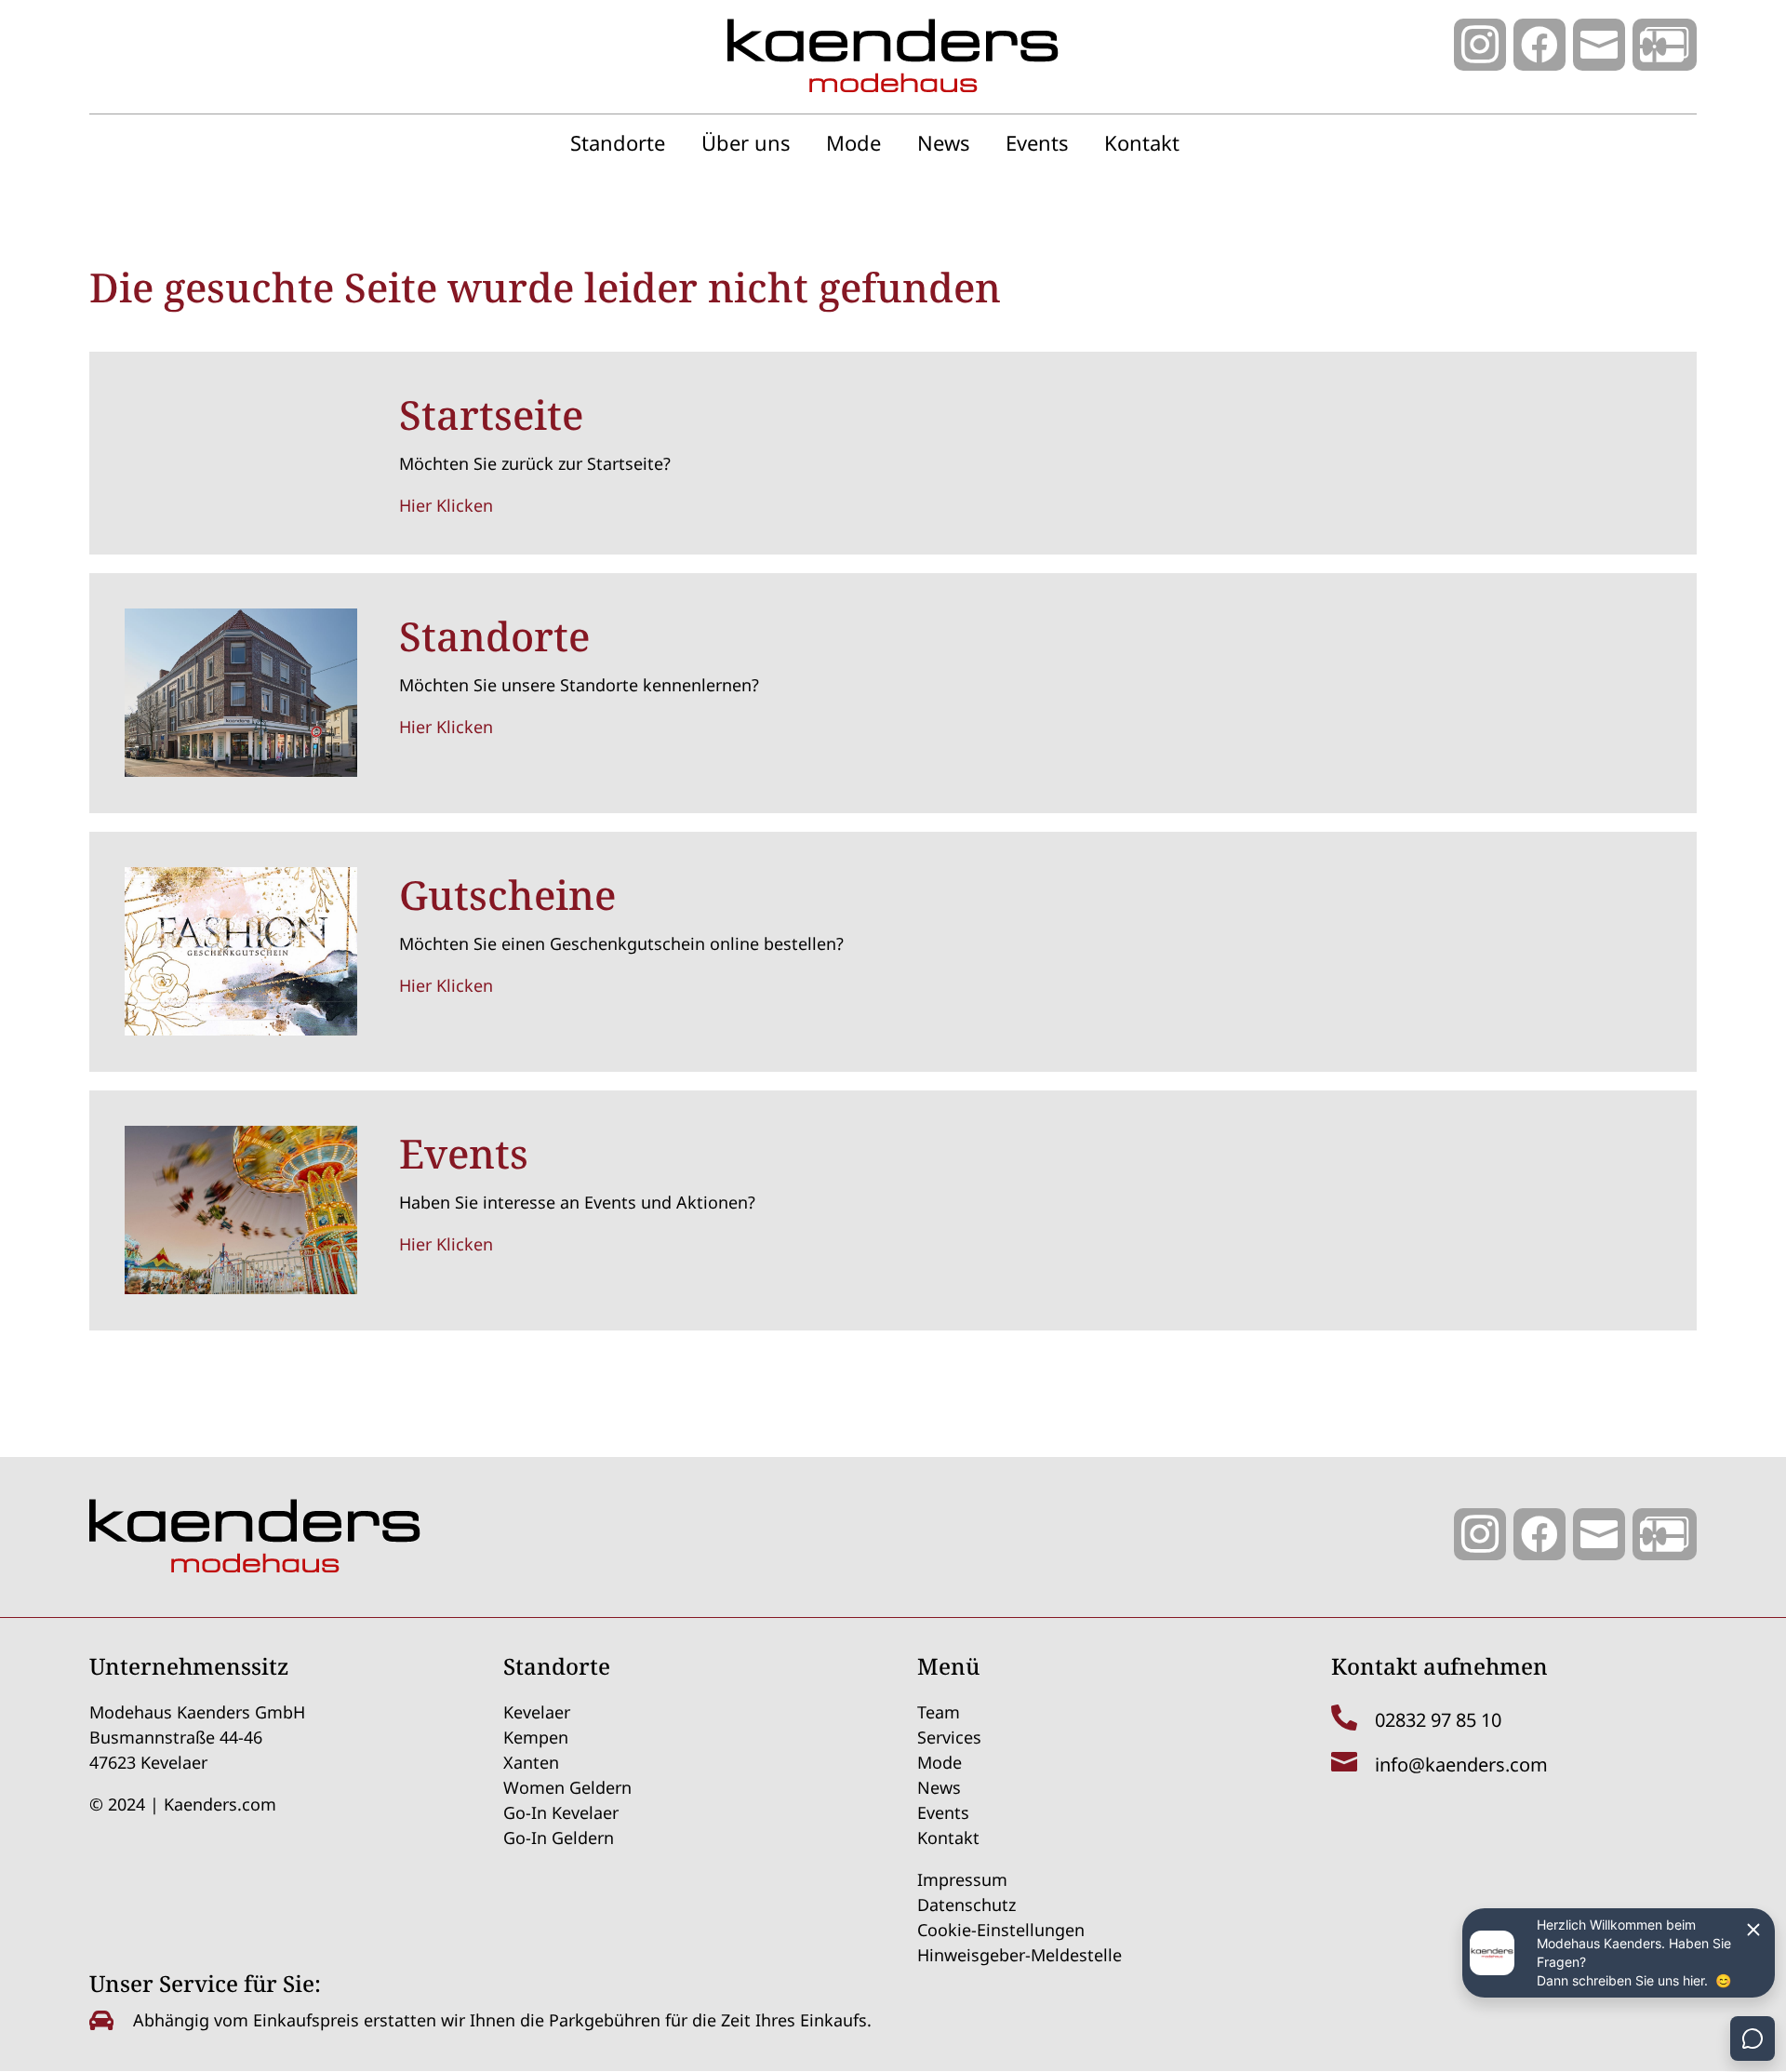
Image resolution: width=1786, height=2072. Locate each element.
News (944, 146)
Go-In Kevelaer (561, 1812)
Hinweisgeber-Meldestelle (1020, 1955)
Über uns (746, 146)
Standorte (618, 146)
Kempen (536, 1737)
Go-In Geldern (559, 1838)
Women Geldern (567, 1787)
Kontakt (1142, 146)
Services (949, 1737)
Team (939, 1712)
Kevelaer (537, 1712)
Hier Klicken (446, 505)
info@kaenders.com (1461, 1765)
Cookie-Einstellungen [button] (1001, 1930)
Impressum (962, 1879)
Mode (853, 146)
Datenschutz (966, 1905)
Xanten (531, 1762)
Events (1037, 146)
